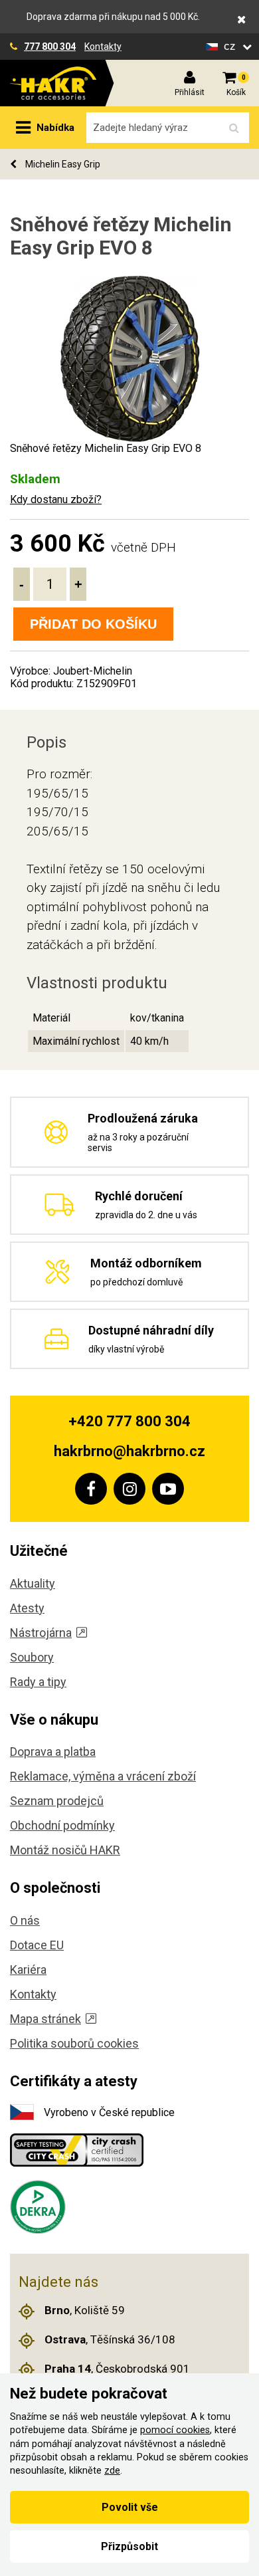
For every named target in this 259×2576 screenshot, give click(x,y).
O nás (25, 1920)
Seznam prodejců (57, 1801)
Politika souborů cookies (74, 2043)
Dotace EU (37, 1945)
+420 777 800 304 (129, 1421)
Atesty (27, 1608)
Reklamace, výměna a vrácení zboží (103, 1776)
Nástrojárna (41, 1633)
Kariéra (28, 1970)
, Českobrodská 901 (117, 2369)
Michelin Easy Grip (62, 164)
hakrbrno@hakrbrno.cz (129, 1451)
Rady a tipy (38, 1682)
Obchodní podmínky (62, 1825)
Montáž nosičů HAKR (65, 1850)
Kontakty (103, 47)
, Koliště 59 (85, 2310)
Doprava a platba (53, 1752)
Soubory (32, 1657)
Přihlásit (190, 92)
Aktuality (33, 1583)
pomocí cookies (175, 2430)
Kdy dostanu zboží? (56, 499)
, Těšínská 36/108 (110, 2339)
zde (112, 2471)
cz (231, 46)
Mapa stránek (45, 2019)
